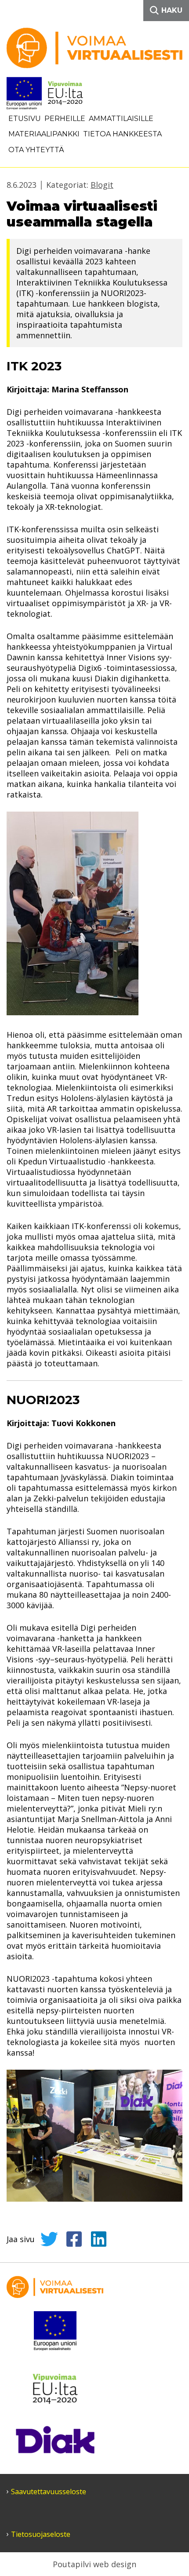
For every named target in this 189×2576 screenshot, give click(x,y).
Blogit (102, 185)
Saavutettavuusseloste (49, 2492)
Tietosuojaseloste (41, 2534)
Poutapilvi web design (94, 2564)
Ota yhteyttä (36, 150)
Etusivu (25, 119)
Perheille (65, 119)
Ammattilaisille (121, 119)
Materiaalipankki (44, 134)
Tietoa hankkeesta (122, 134)
